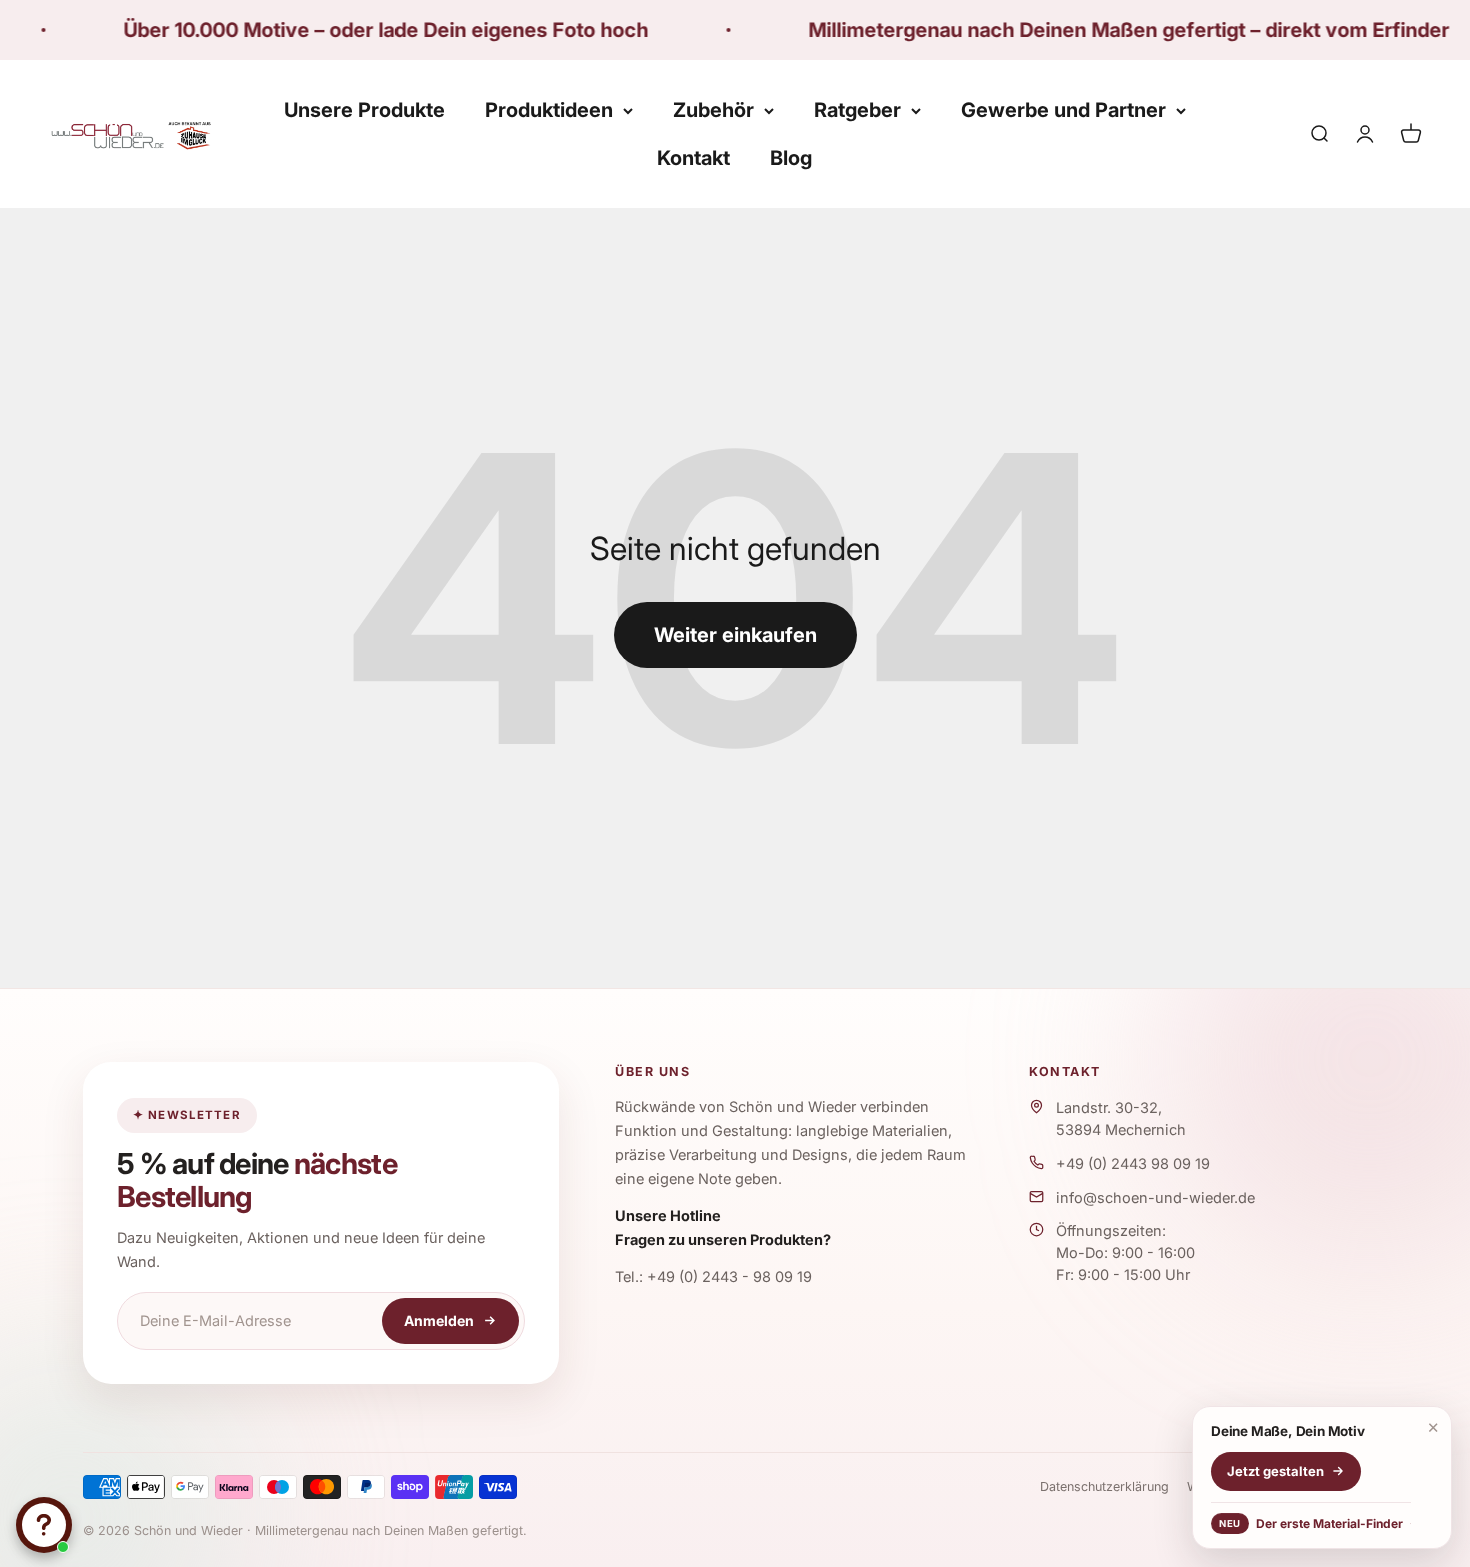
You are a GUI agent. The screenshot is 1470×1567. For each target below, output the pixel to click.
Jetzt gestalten (1275, 1471)
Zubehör (713, 110)
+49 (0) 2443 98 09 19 (1133, 1163)
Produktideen (549, 110)
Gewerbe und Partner (1063, 110)
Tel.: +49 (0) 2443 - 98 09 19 (713, 1276)
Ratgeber (857, 110)
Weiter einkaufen (735, 635)
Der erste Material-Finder (1310, 1523)
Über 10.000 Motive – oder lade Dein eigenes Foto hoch (331, 30)
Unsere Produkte (364, 110)
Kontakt (693, 158)
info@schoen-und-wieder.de (1155, 1197)
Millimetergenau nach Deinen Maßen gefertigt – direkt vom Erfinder (1074, 30)
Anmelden (439, 1320)
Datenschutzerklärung (1104, 1486)
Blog (791, 158)
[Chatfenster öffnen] (44, 1525)
